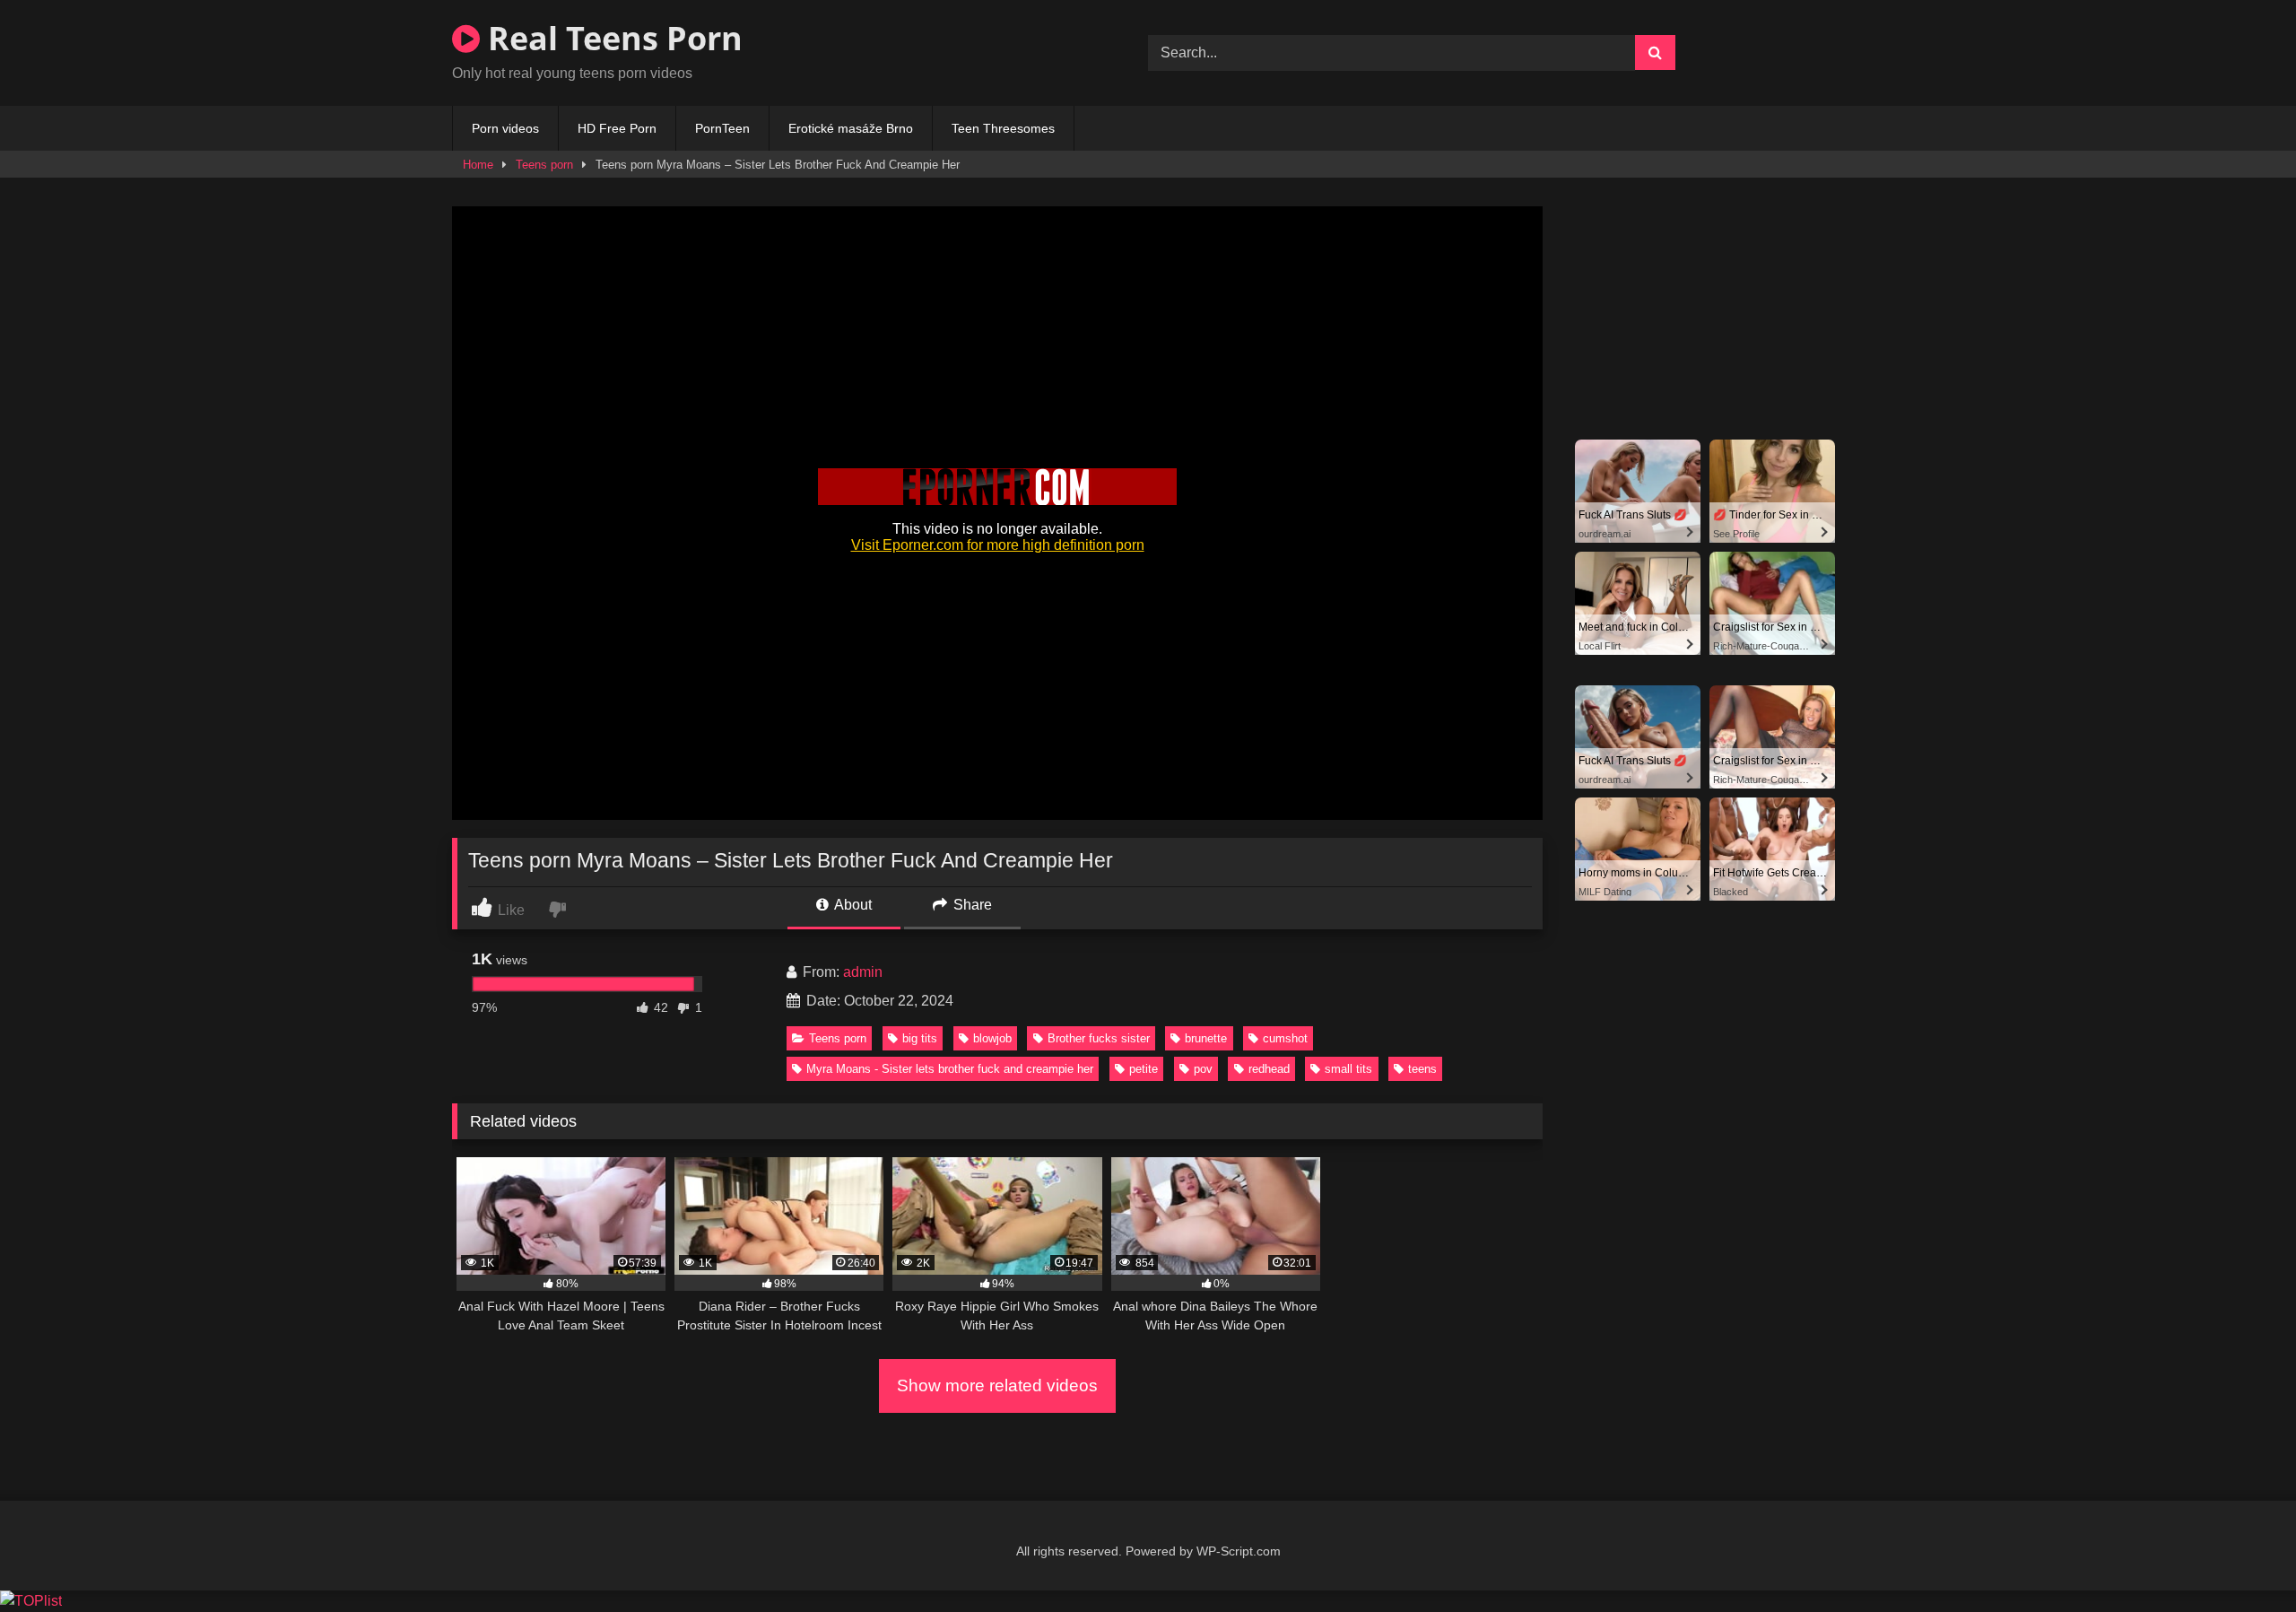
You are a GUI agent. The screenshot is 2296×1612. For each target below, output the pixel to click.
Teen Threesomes (1003, 128)
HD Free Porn (617, 128)
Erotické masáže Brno (851, 128)
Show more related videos (997, 1385)
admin (863, 972)
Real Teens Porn (611, 38)
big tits (920, 1038)
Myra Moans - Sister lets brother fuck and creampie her (950, 1069)
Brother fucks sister (1099, 1038)
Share (971, 905)
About (852, 905)
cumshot (1285, 1038)
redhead (1269, 1069)
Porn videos (505, 128)
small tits (1348, 1069)
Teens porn (544, 165)
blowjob (992, 1038)
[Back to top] (2240, 1559)
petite (1144, 1069)
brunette (1206, 1038)
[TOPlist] (31, 1601)
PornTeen (722, 128)
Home (478, 165)
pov (1203, 1069)
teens (1422, 1069)
